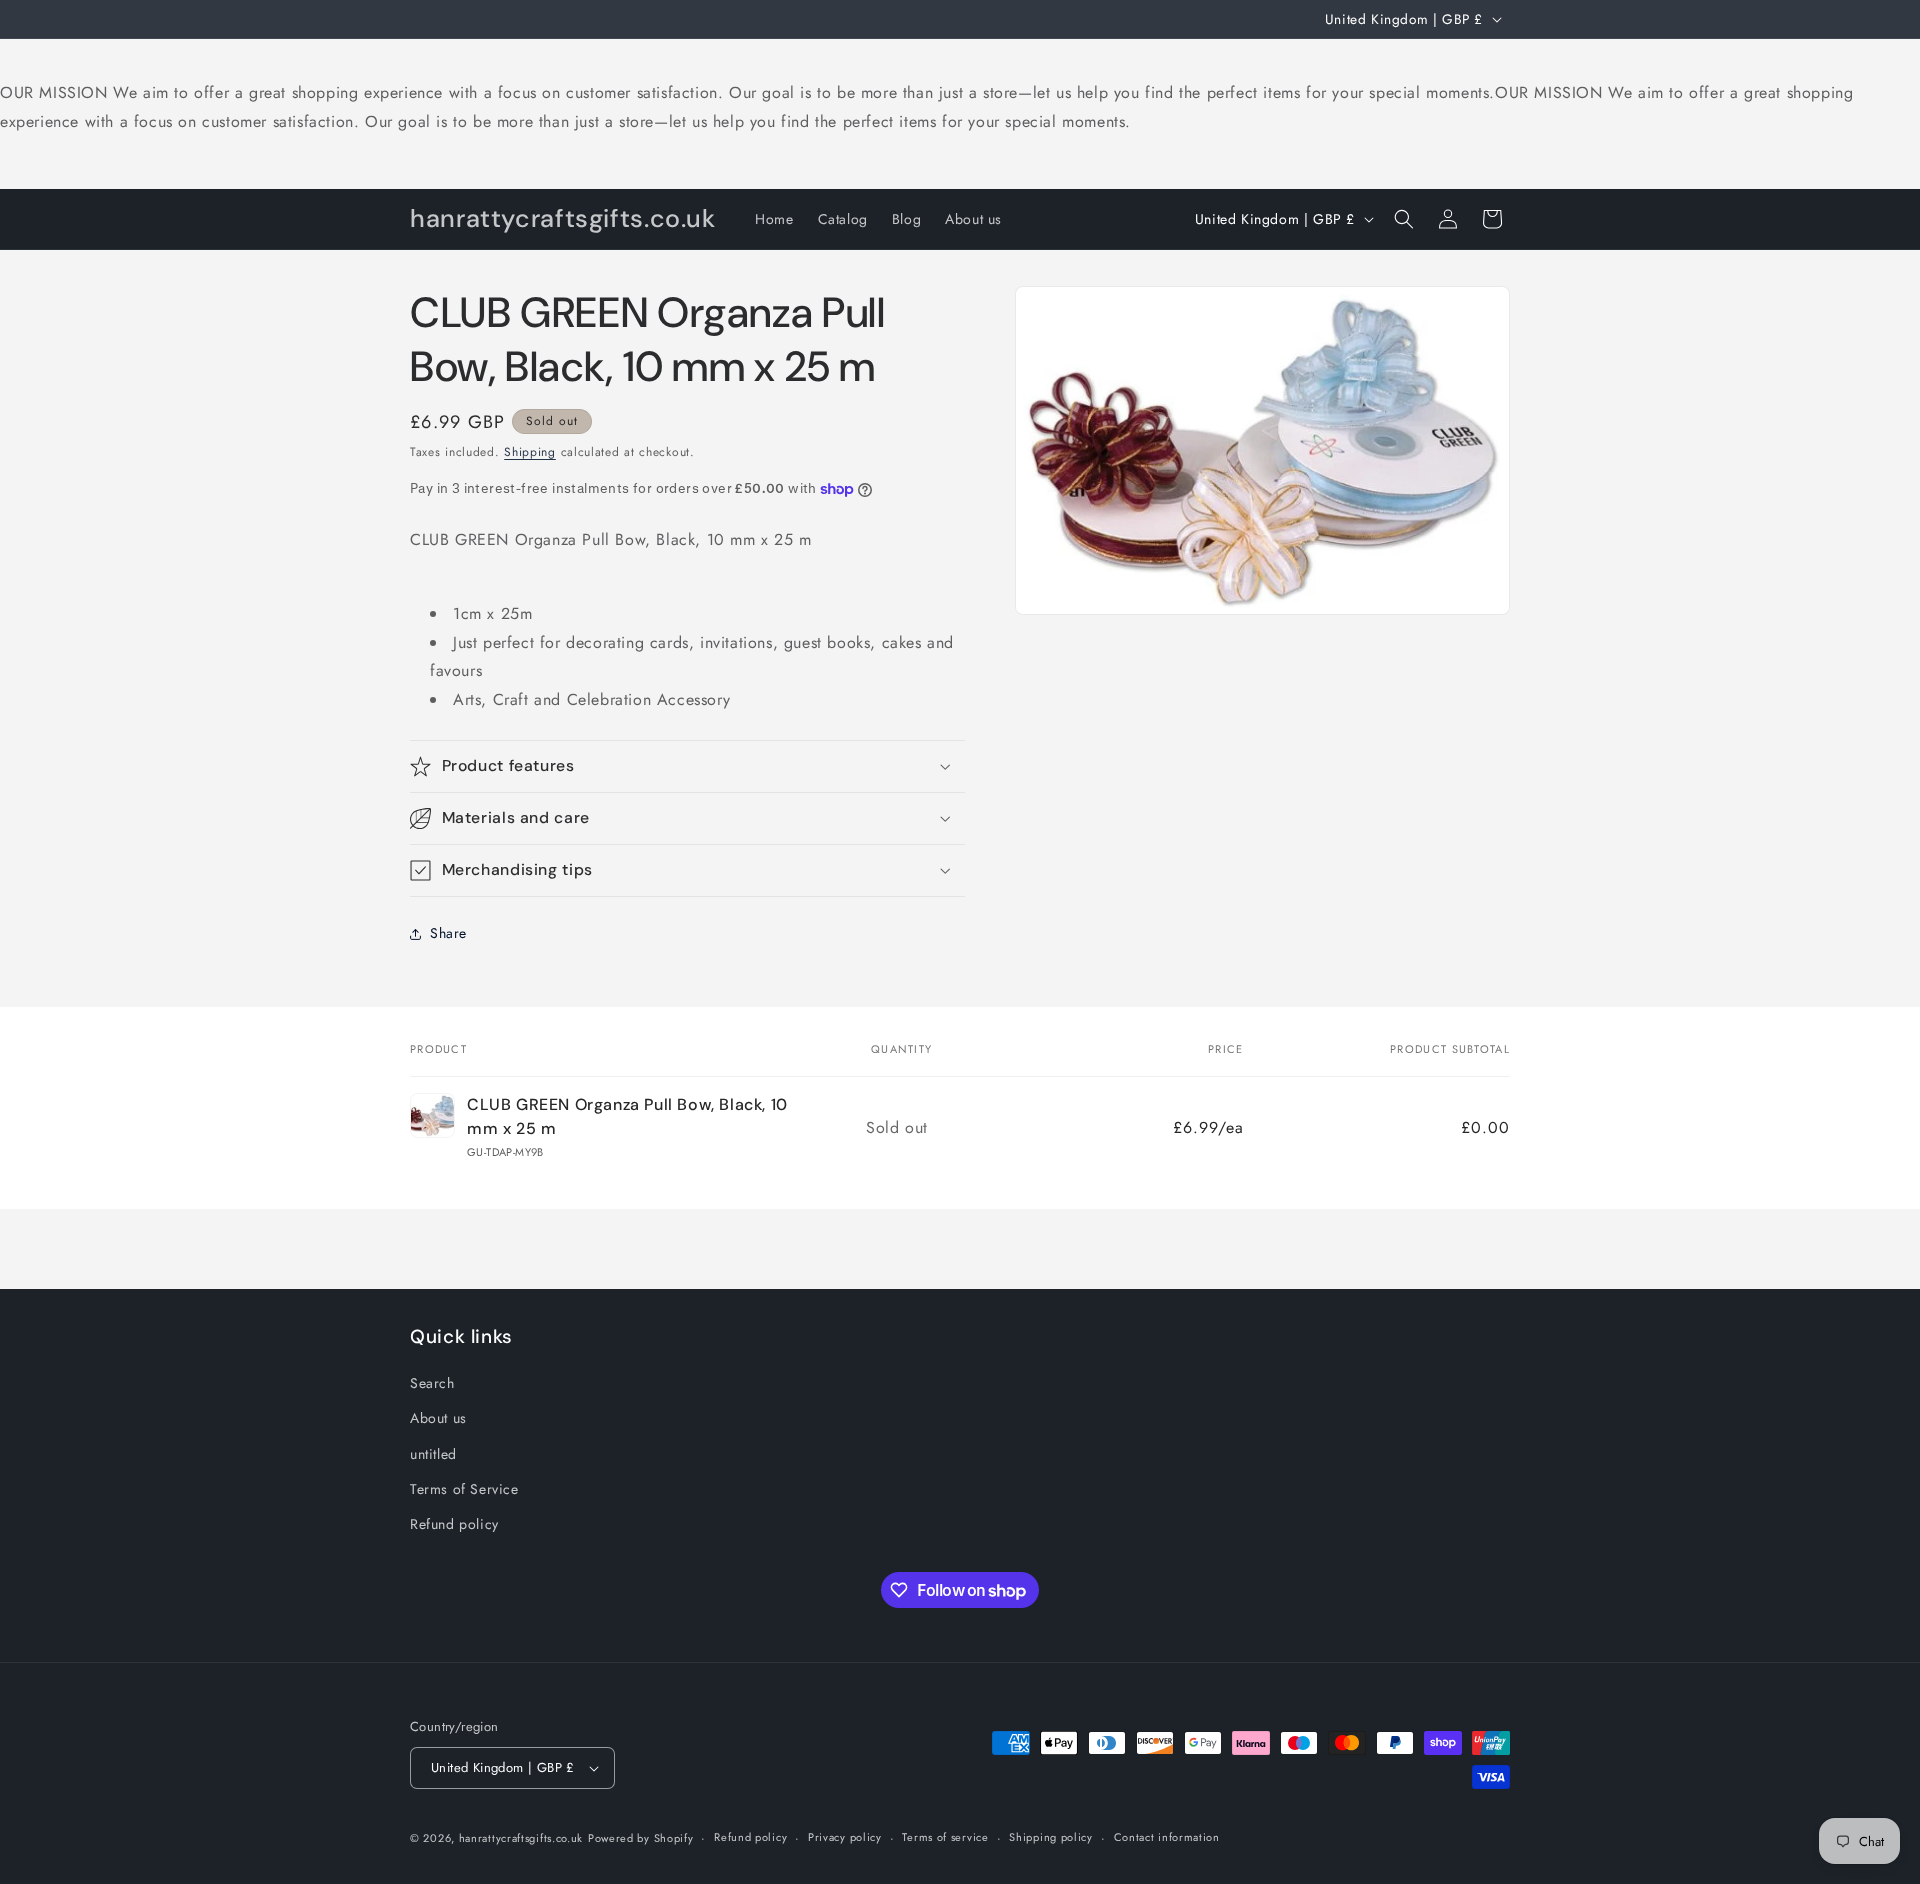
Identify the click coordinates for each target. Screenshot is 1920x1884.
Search (432, 1383)
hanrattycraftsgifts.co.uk (521, 1838)
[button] (1404, 219)
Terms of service (945, 1837)
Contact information (1167, 1837)
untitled (433, 1454)
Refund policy (454, 1524)
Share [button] (448, 933)
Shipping (530, 452)
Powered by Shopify (641, 1838)
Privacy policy (845, 1837)
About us (438, 1418)
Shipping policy (1051, 1837)
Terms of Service (464, 1489)
